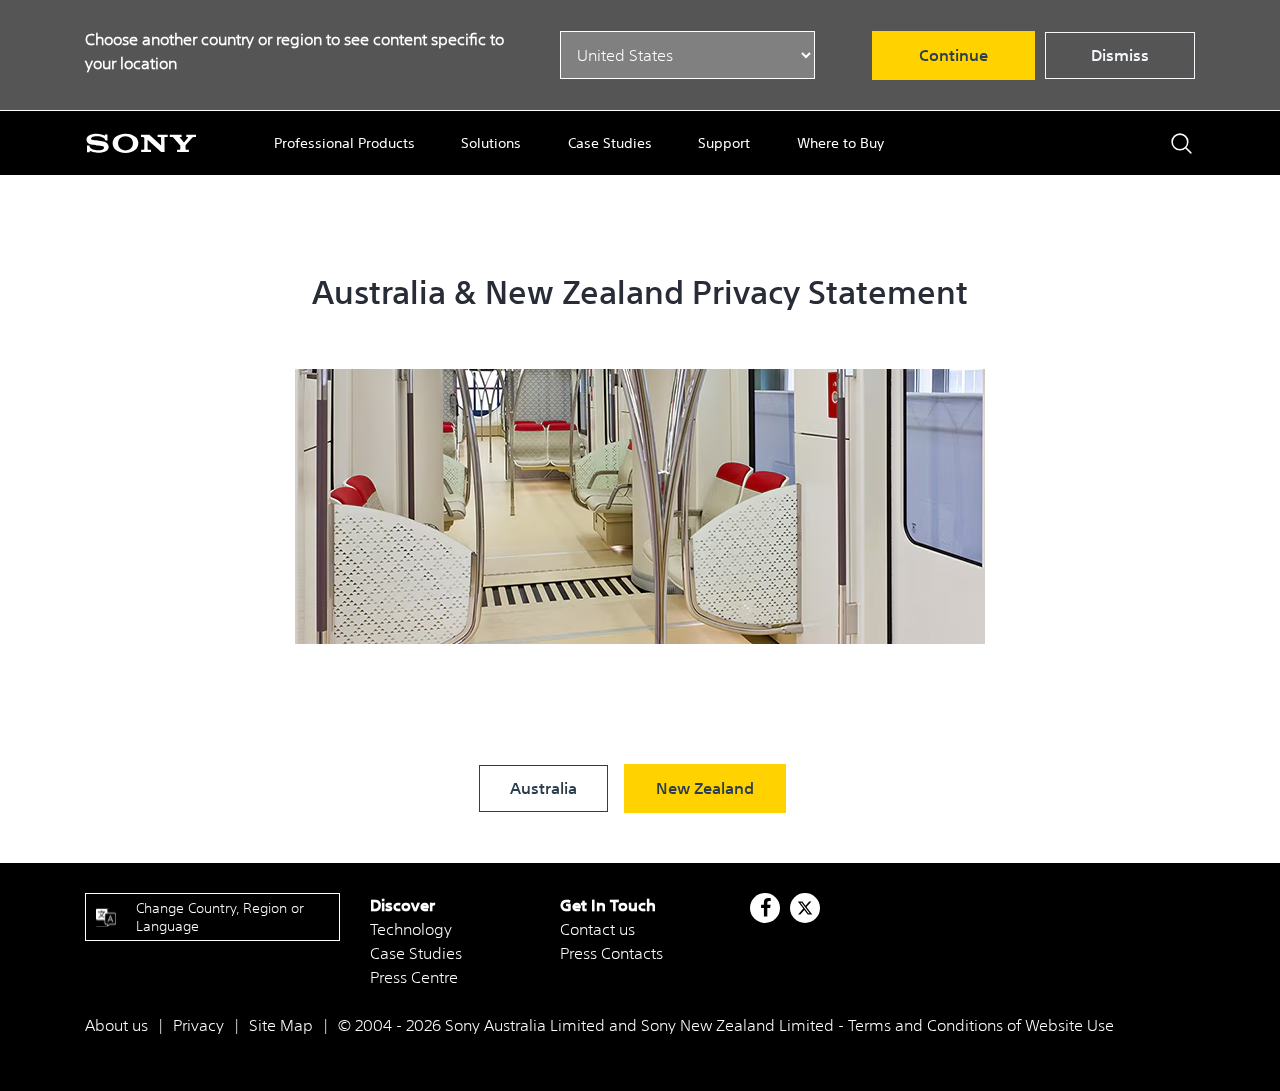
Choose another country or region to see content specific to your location (294, 51)
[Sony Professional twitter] (805, 908)
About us (116, 1025)
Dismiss (1120, 55)
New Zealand (705, 788)
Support (724, 143)
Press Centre (414, 977)
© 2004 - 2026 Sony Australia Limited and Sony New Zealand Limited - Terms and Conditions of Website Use (726, 1025)
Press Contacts (611, 953)
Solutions (491, 143)
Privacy (198, 1025)
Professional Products (344, 143)
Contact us (597, 929)
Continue (953, 55)
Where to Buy (840, 143)
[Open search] (1181, 143)
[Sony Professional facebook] (765, 908)
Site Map (281, 1025)
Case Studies (610, 143)
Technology (411, 929)
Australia (543, 788)
